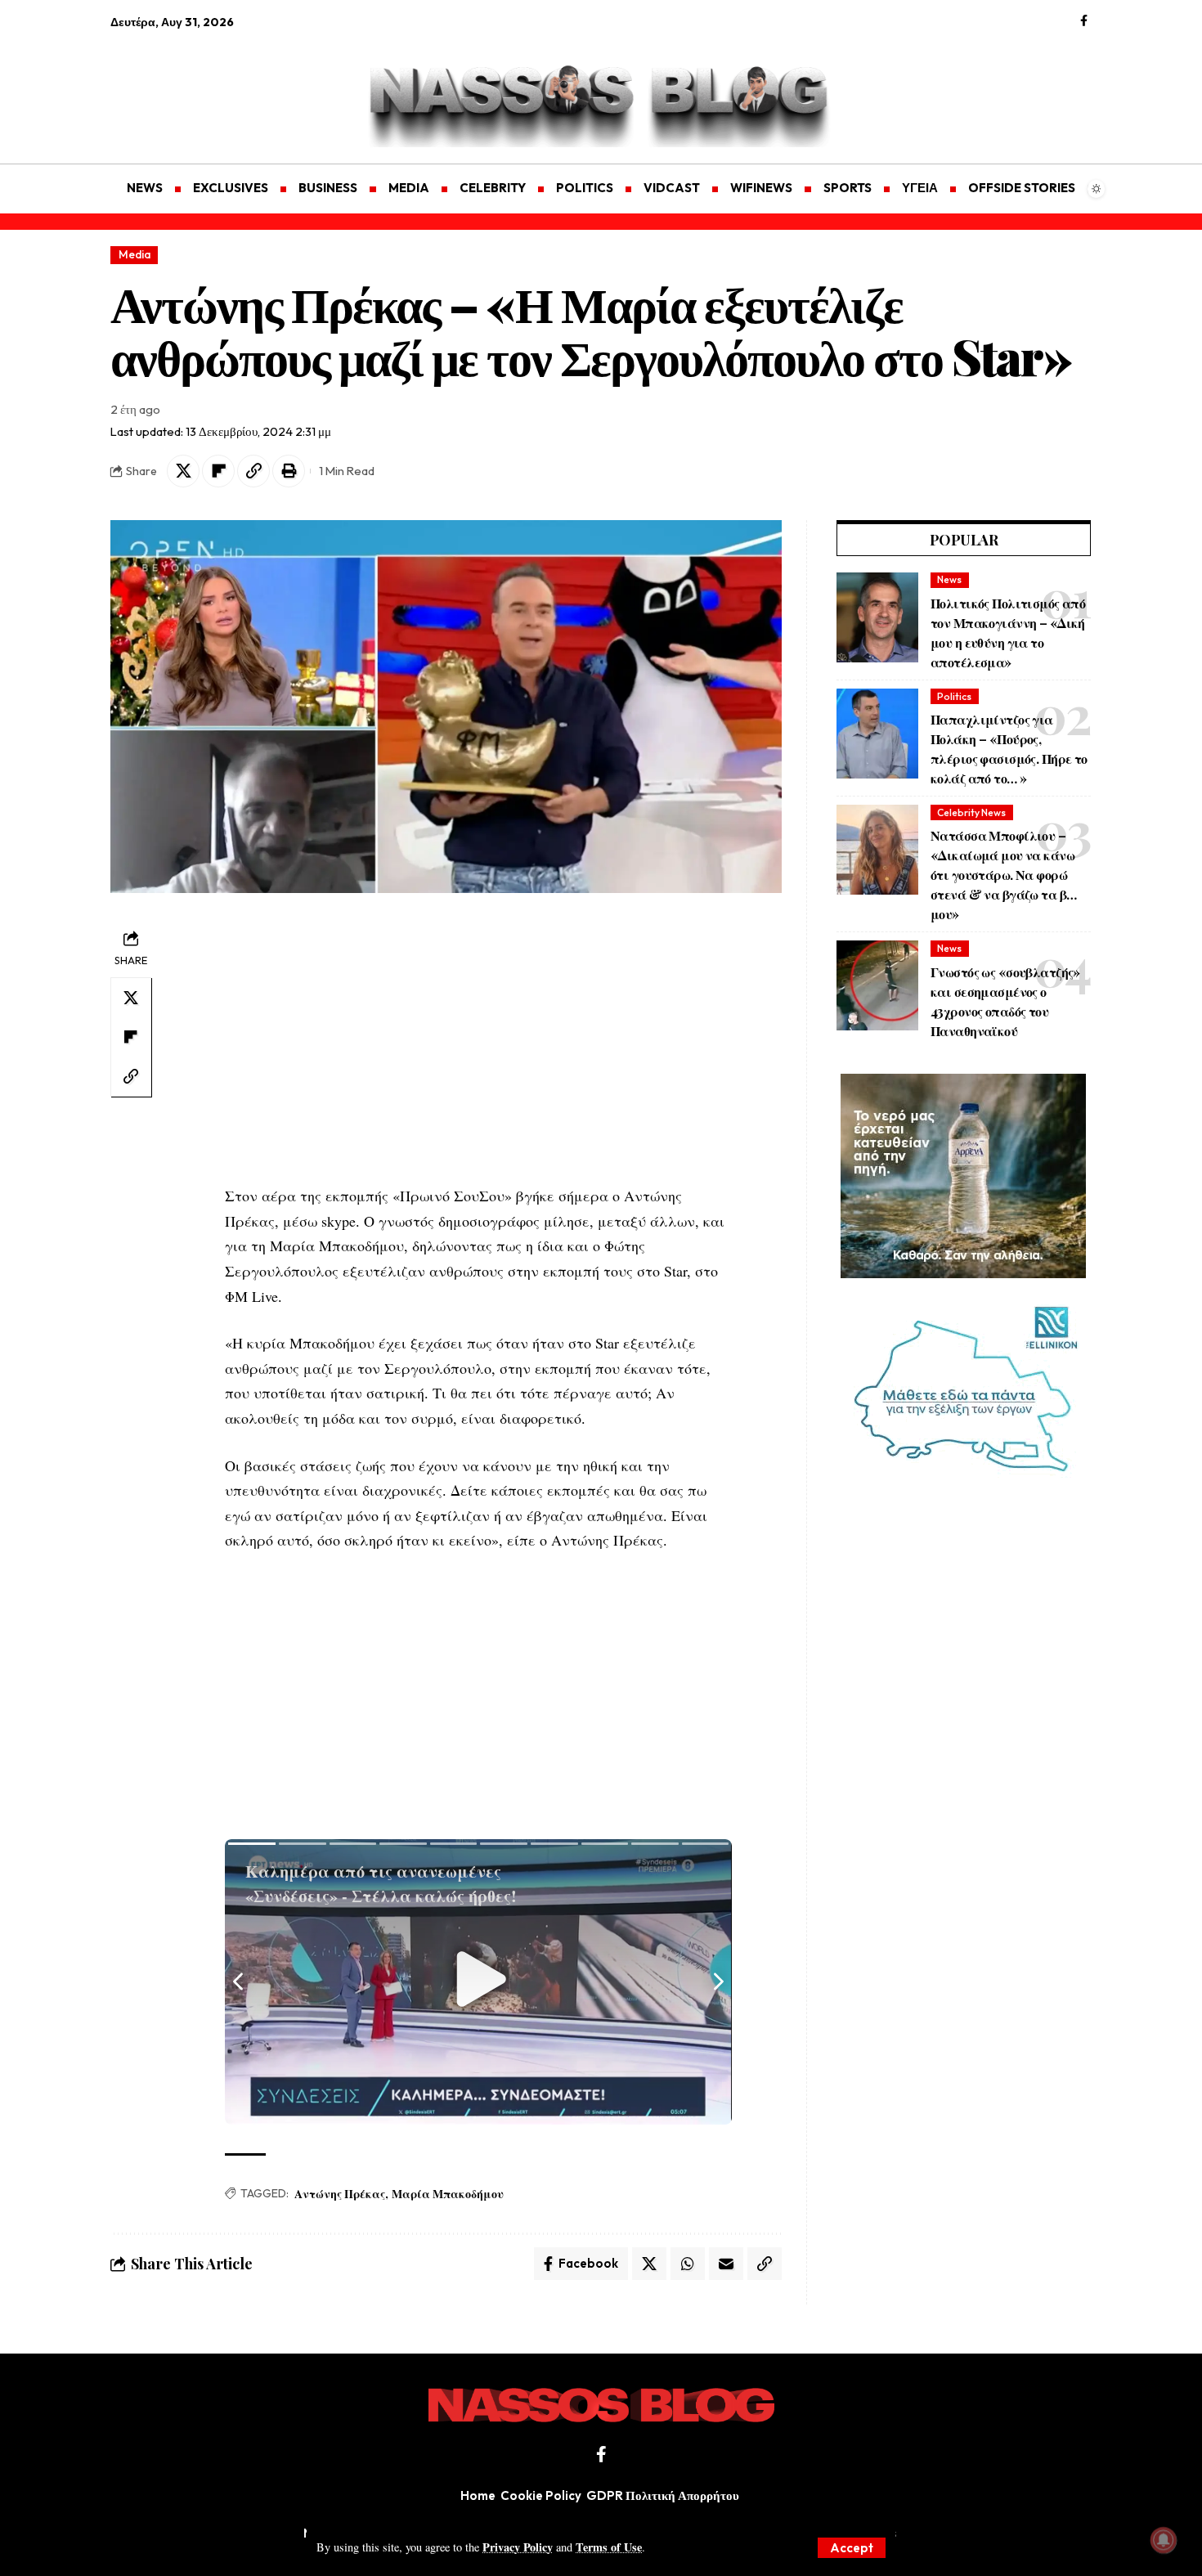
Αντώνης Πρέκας (340, 2194)
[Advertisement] (188, 87)
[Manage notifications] (1164, 2540)
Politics (954, 696)
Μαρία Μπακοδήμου (448, 2194)
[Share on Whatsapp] (688, 2264)
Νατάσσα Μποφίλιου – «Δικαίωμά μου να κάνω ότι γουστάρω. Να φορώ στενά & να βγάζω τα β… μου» (1003, 875)
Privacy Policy (518, 2547)
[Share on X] (183, 471)
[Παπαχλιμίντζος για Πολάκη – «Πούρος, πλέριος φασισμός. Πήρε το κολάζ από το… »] (877, 734)
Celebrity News (971, 812)
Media (135, 254)
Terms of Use (609, 2547)
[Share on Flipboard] (218, 471)
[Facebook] (1084, 21)
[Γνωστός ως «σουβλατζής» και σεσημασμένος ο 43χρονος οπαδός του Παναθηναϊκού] (877, 985)
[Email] (726, 2264)
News (949, 579)
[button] (852, 2548)
